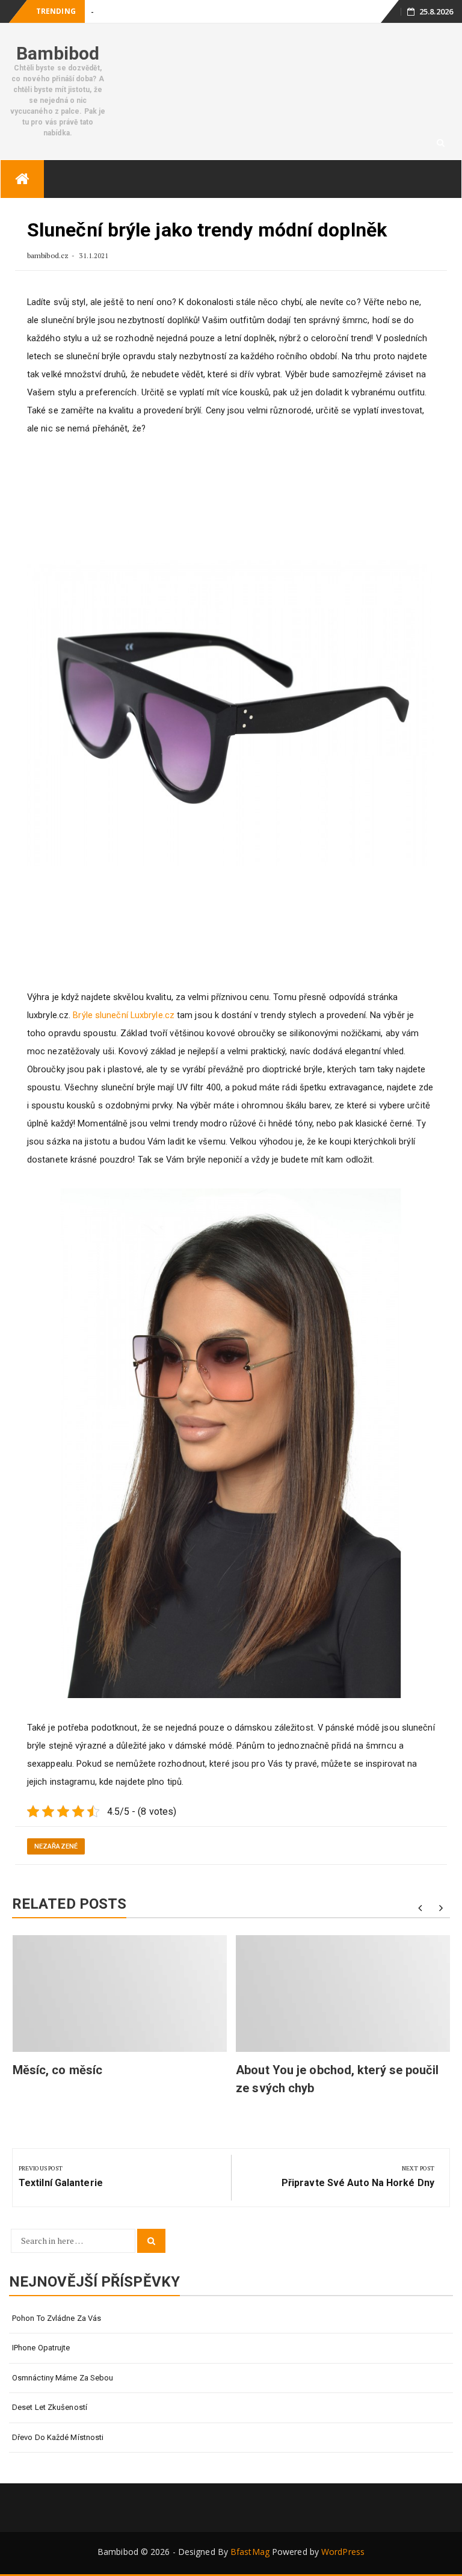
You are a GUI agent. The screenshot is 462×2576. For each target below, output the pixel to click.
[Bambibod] (22, 179)
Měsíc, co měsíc (58, 2070)
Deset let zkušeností (50, 2407)
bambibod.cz (49, 255)
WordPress (343, 2552)
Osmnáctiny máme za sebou (63, 2378)
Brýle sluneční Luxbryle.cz (124, 1015)
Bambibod (58, 53)
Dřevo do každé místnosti (58, 2437)
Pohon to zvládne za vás (57, 2318)
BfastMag (250, 2552)
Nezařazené (56, 1846)
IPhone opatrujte (41, 2348)
